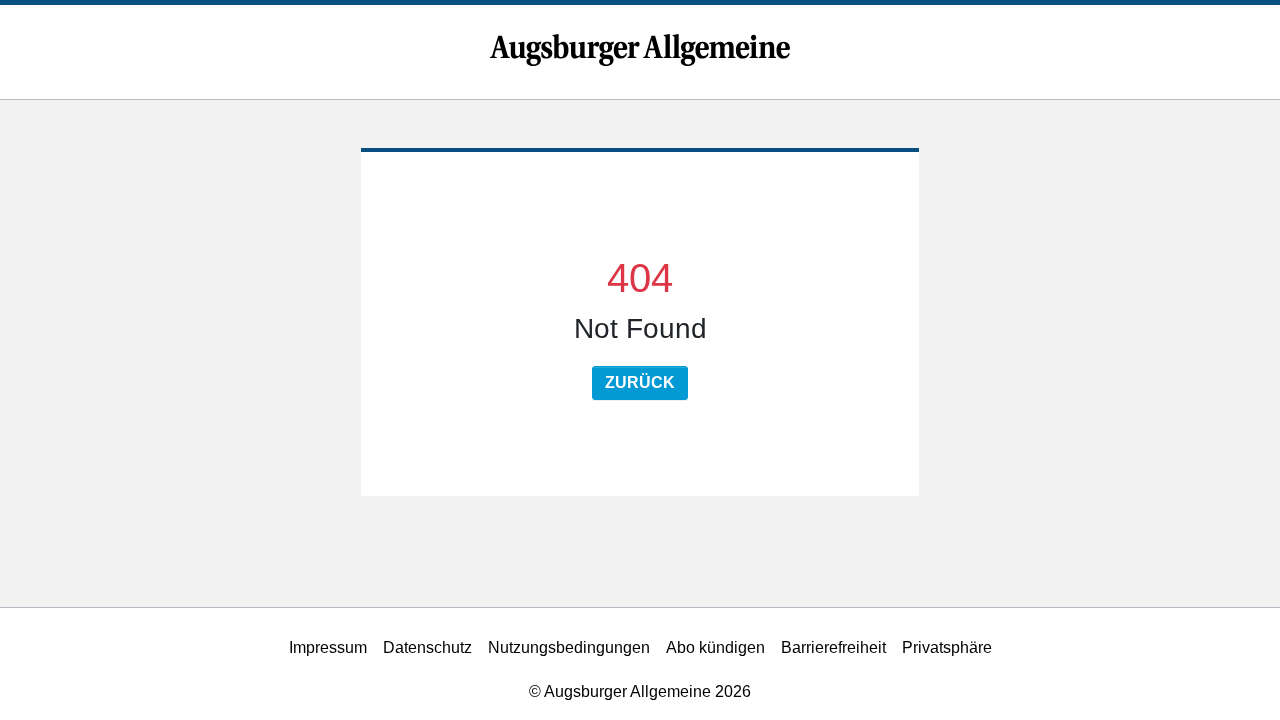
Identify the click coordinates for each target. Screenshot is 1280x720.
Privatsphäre (947, 647)
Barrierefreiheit (833, 647)
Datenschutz (427, 647)
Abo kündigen (715, 647)
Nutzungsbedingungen (569, 647)
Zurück (640, 382)
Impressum (328, 647)
